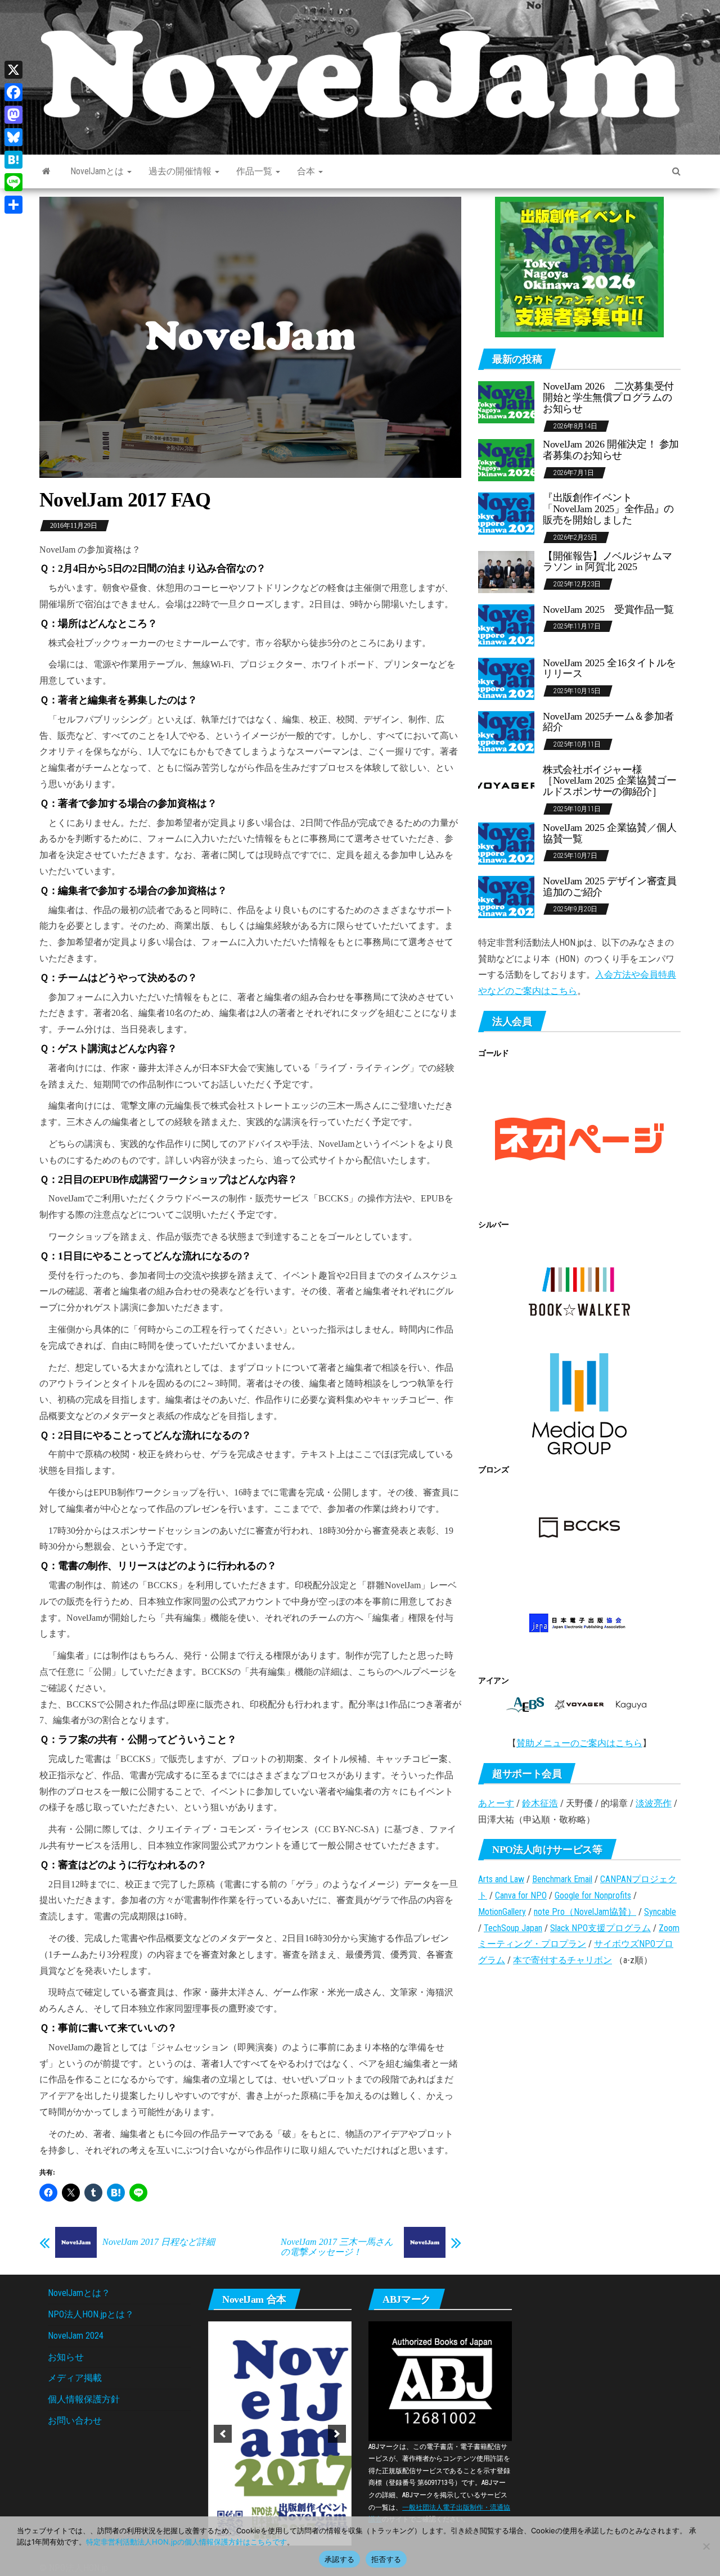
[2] (256, 2312)
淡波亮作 (654, 1803)
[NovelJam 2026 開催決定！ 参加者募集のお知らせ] (506, 460)
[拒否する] (706, 2546)
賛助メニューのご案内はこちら (579, 1743)
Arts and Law (501, 1879)
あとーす (496, 1803)
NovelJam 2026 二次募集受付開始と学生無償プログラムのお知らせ (608, 397)
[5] (292, 2312)
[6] (304, 2312)
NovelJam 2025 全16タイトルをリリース (609, 668)
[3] (268, 2312)
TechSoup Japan (513, 1928)
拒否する (386, 2559)
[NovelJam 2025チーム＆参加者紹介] (506, 731)
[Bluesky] (13, 137)
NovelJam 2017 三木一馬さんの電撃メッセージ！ (337, 2247)
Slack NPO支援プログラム (600, 1928)
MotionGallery (502, 1912)
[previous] (223, 2322)
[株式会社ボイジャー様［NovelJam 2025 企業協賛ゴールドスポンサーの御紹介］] (506, 785)
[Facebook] (13, 92)
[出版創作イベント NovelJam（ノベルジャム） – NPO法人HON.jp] (46, 171)
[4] (280, 2312)
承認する (339, 2559)
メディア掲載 (75, 2378)
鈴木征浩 (540, 1803)
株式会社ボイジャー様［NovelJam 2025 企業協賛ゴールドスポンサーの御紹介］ (609, 781)
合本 (307, 171)
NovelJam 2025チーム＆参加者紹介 (608, 722)
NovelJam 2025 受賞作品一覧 (608, 609)
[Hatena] (13, 160)
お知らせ (66, 2357)
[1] (245, 2312)
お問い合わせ (75, 2421)
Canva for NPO (521, 1895)
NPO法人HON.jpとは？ (91, 2314)
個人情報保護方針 (84, 2399)
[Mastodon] (13, 115)
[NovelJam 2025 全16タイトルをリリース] (506, 678)
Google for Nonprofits (593, 1895)
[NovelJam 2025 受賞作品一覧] (506, 624)
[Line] (13, 182)
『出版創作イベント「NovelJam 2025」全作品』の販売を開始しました (608, 509)
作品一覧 (255, 171)
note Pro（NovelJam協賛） (585, 1912)
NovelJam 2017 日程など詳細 (159, 2242)
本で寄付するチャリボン (562, 1960)
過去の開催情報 (181, 171)
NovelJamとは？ (79, 2293)
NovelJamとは (98, 171)
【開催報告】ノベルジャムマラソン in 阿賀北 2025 (607, 562)
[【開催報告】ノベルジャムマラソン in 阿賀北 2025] (506, 571)
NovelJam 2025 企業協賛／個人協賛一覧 (609, 833)
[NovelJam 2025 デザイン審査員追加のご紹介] (506, 896)
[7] (316, 2312)
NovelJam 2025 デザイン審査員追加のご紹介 (609, 887)
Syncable (660, 1912)
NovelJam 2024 (76, 2336)
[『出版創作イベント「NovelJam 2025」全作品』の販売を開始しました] (506, 513)
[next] (337, 2322)
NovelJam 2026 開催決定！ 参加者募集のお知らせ (611, 450)
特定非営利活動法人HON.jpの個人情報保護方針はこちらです (186, 2542)
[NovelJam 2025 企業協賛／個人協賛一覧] (506, 843)
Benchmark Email (562, 1879)
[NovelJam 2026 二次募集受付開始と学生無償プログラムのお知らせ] (506, 402)
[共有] (13, 205)
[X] (13, 70)
